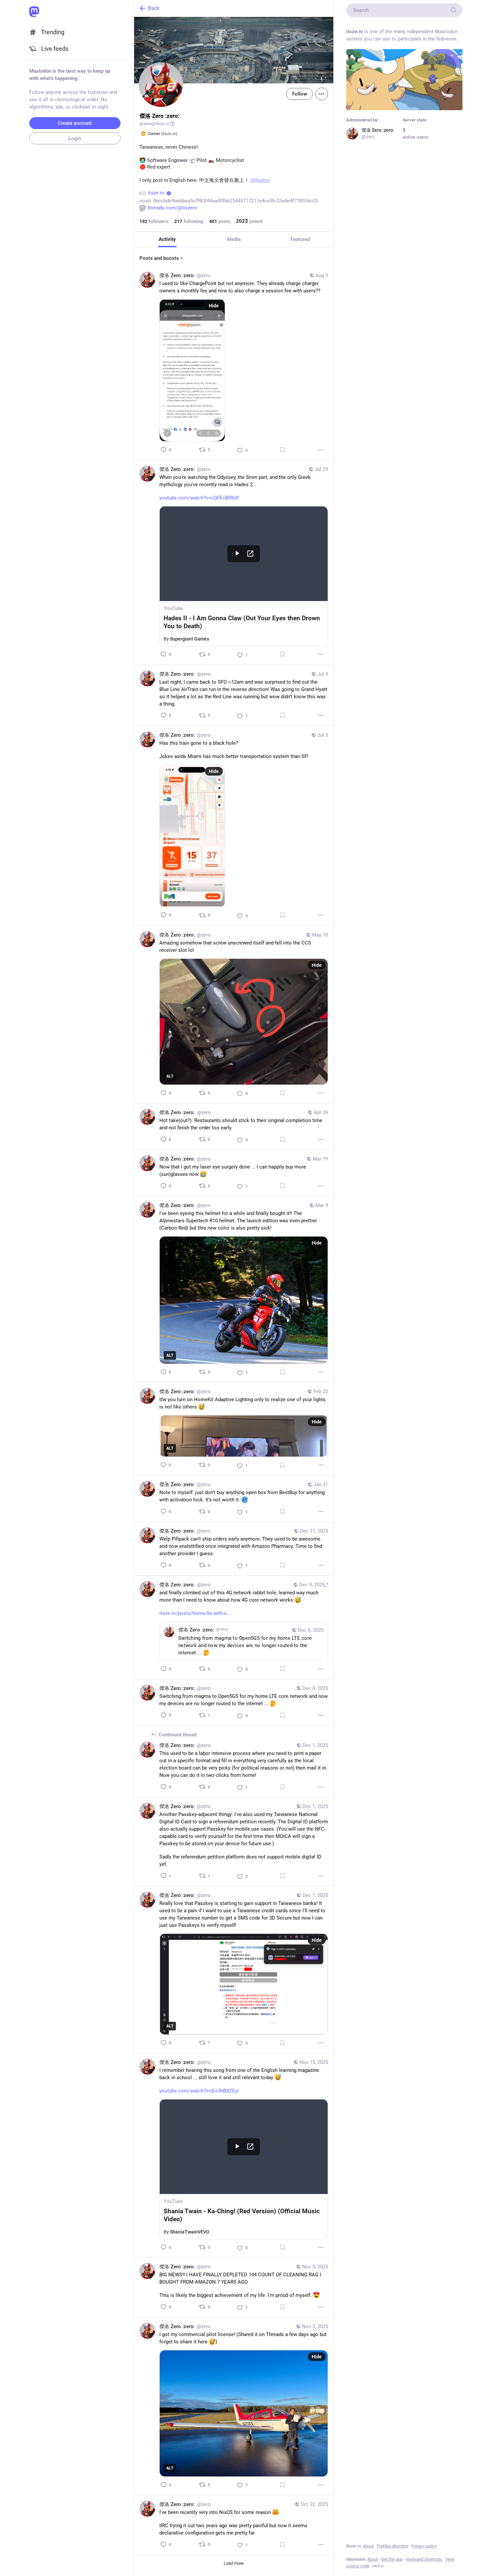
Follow (299, 94)
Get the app (392, 2559)
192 (143, 221)
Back (154, 8)
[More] (321, 450)
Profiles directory (393, 2546)
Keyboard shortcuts (424, 2559)
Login (75, 138)
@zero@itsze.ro (154, 124)
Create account (75, 123)
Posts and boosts (159, 258)
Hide (214, 306)
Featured (300, 239)
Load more (234, 2563)
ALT (170, 1076)
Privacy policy (424, 2546)
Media (234, 239)
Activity (167, 239)
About (368, 2546)
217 (178, 221)
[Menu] (322, 94)
